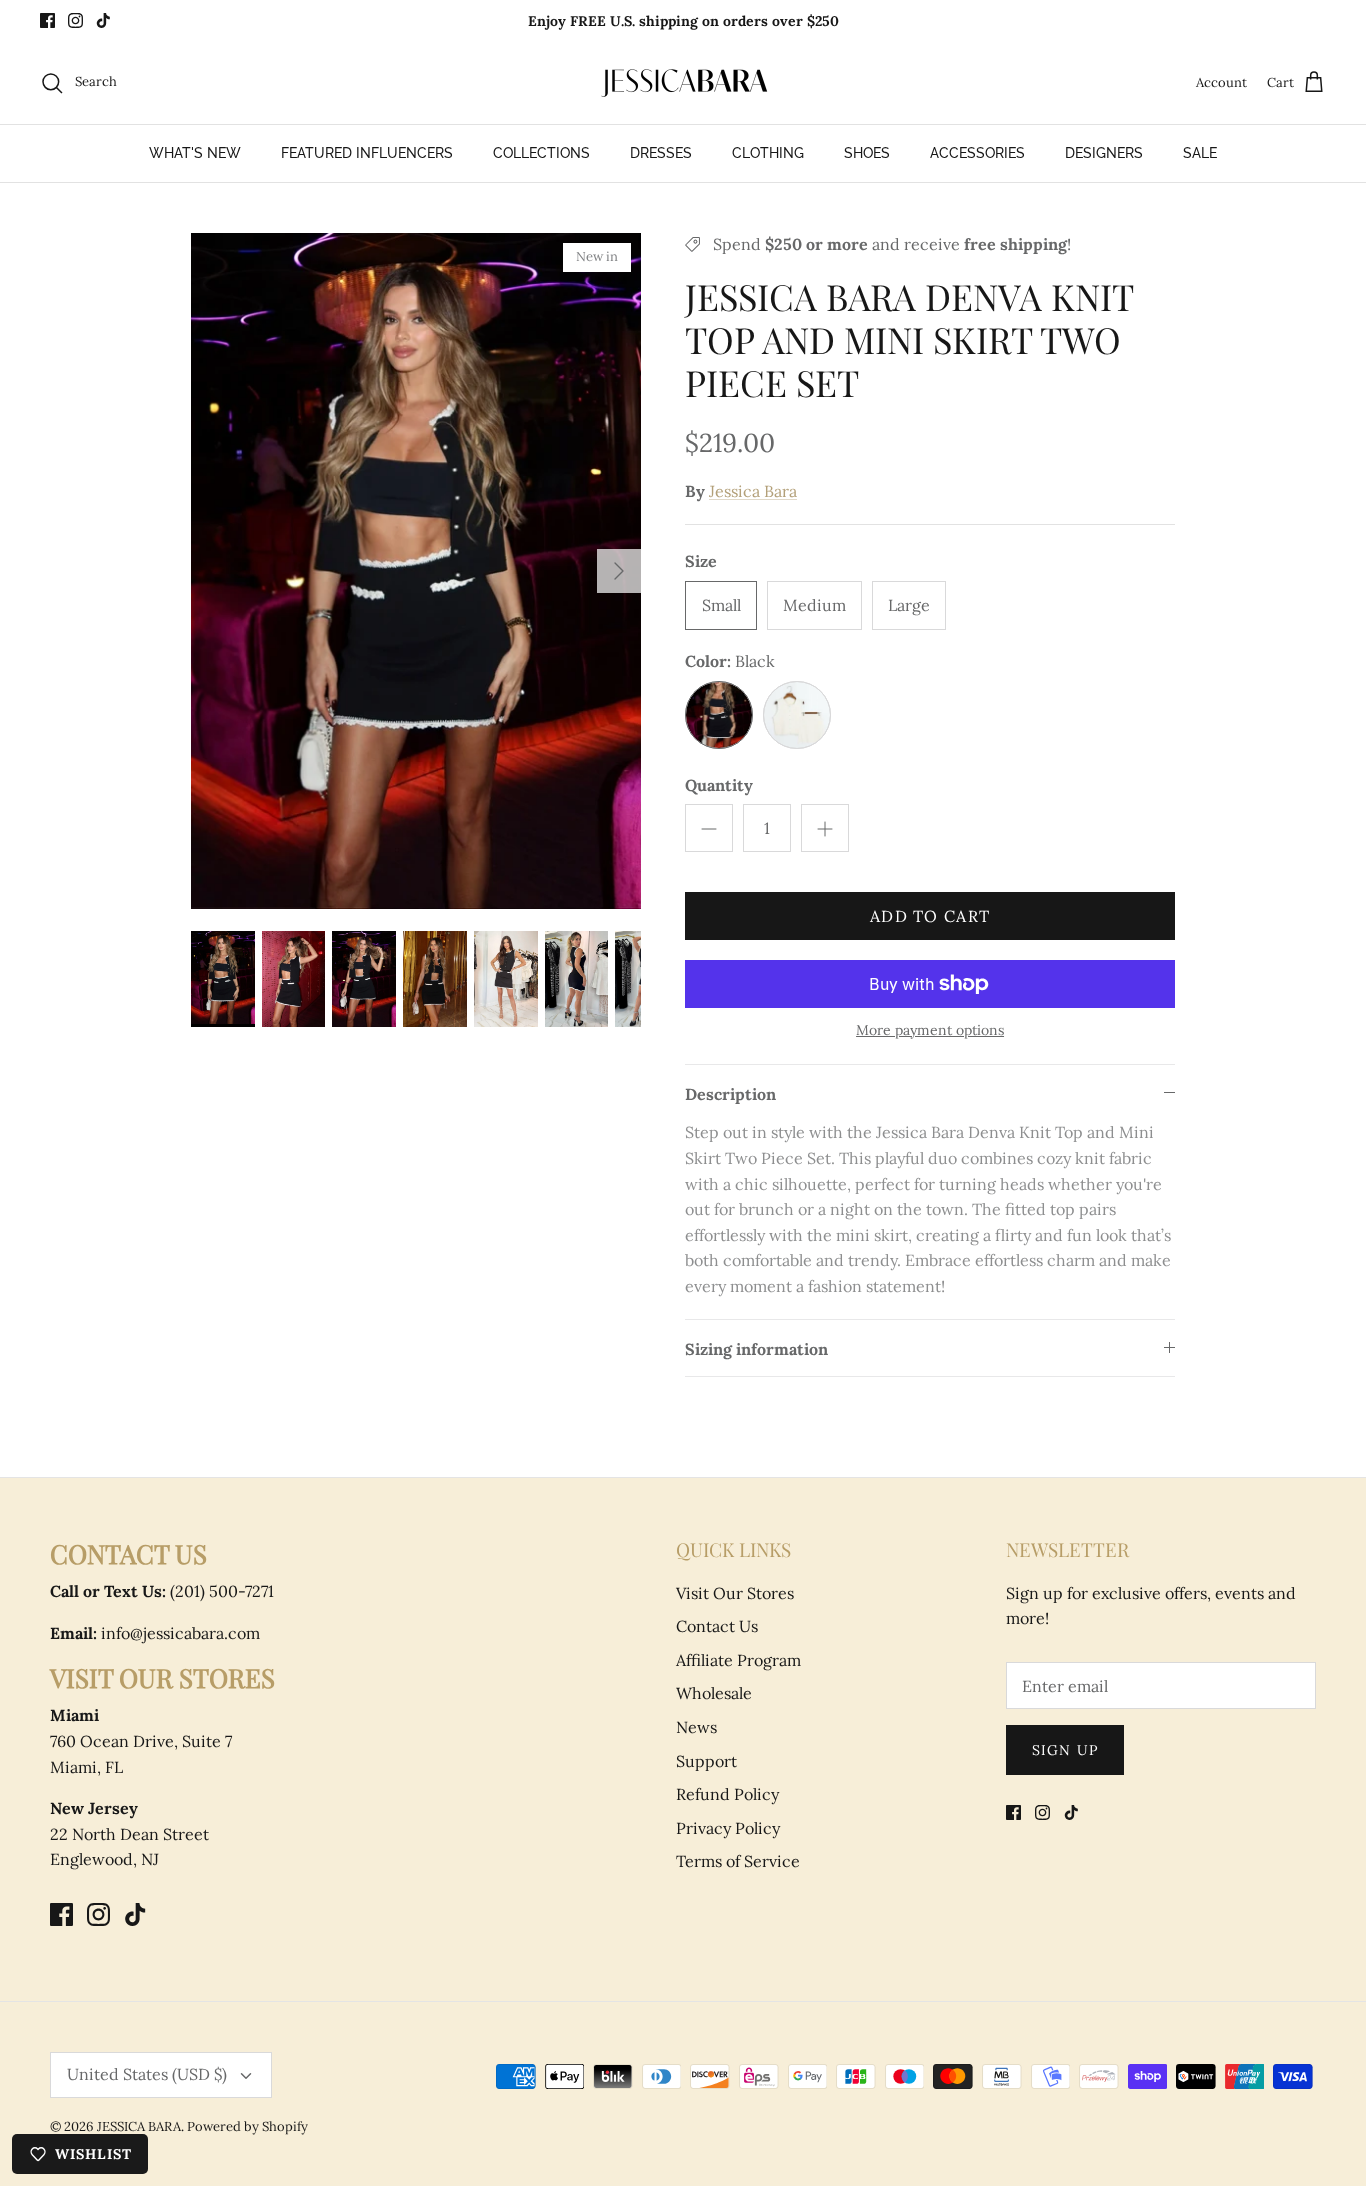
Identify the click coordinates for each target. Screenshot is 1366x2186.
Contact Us (717, 1626)
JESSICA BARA (139, 2126)
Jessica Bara (753, 491)
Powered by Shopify (247, 2126)
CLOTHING (768, 153)
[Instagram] (75, 20)
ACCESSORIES (977, 153)
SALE (1200, 153)
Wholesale (714, 1693)
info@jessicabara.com (155, 1633)
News (696, 1727)
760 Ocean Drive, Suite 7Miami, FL (141, 1740)
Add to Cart (930, 916)
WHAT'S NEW (195, 153)
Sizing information (756, 1349)
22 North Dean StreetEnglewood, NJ (129, 1833)
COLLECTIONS (541, 153)
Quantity (719, 785)
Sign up (1065, 1750)
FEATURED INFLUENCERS (367, 153)
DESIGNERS (1104, 153)
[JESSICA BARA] (683, 83)
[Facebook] (47, 20)
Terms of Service (738, 1861)
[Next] (619, 571)
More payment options (930, 1030)
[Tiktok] (103, 20)
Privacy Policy (728, 1828)
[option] (416, 571)
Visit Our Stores (735, 1593)
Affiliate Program (738, 1660)
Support (706, 1761)
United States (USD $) (147, 2074)
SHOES (867, 153)
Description (730, 1094)
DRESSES (661, 153)
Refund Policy (727, 1794)
